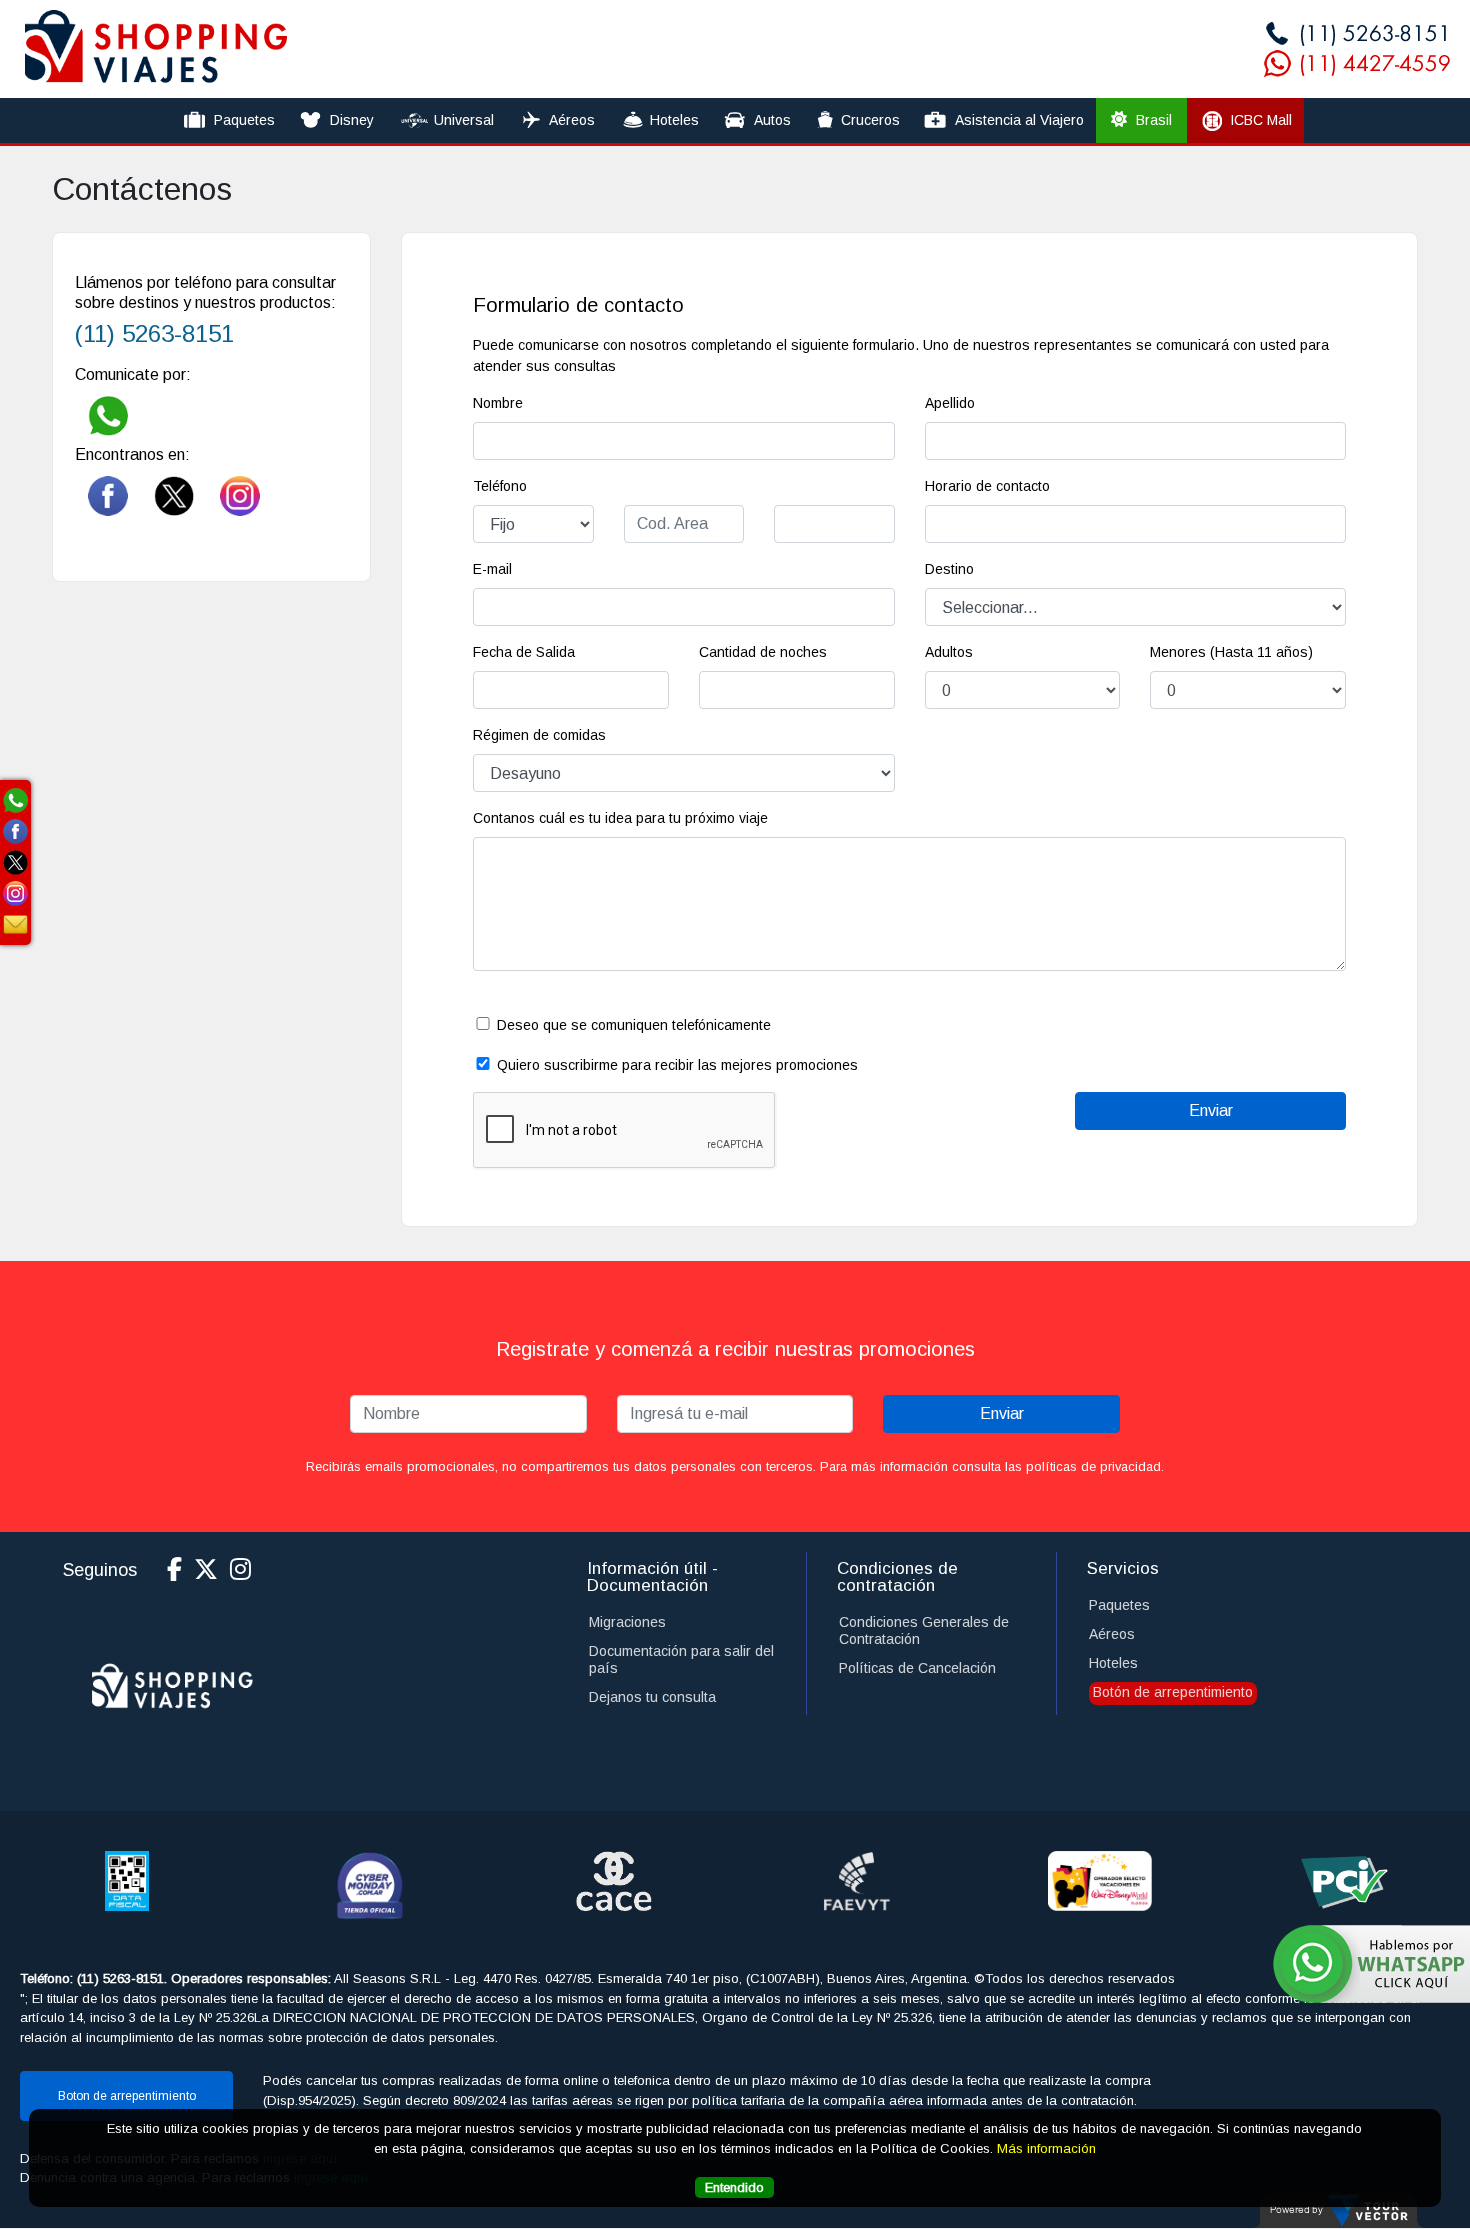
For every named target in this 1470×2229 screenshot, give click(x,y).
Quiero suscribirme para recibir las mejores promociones (677, 1065)
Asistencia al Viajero (1019, 120)
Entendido (734, 2186)
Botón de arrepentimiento (1173, 1692)
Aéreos (572, 120)
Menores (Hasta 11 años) (1231, 652)
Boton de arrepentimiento (127, 2096)
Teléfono (500, 486)
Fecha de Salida (524, 652)
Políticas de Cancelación (917, 1668)
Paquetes (244, 120)
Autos (772, 120)
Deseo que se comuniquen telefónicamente (634, 1025)
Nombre (498, 403)
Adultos (947, 652)
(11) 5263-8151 (154, 333)
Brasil (1152, 120)
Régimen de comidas (539, 735)
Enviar (1002, 1413)
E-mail (492, 569)
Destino (949, 569)
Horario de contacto (987, 486)
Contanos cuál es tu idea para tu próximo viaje (620, 818)
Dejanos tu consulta (652, 1697)
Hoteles (674, 120)
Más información (1046, 2147)
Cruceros (870, 120)
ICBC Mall (1261, 120)
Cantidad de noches (763, 652)
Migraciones (627, 1622)
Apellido (950, 403)
